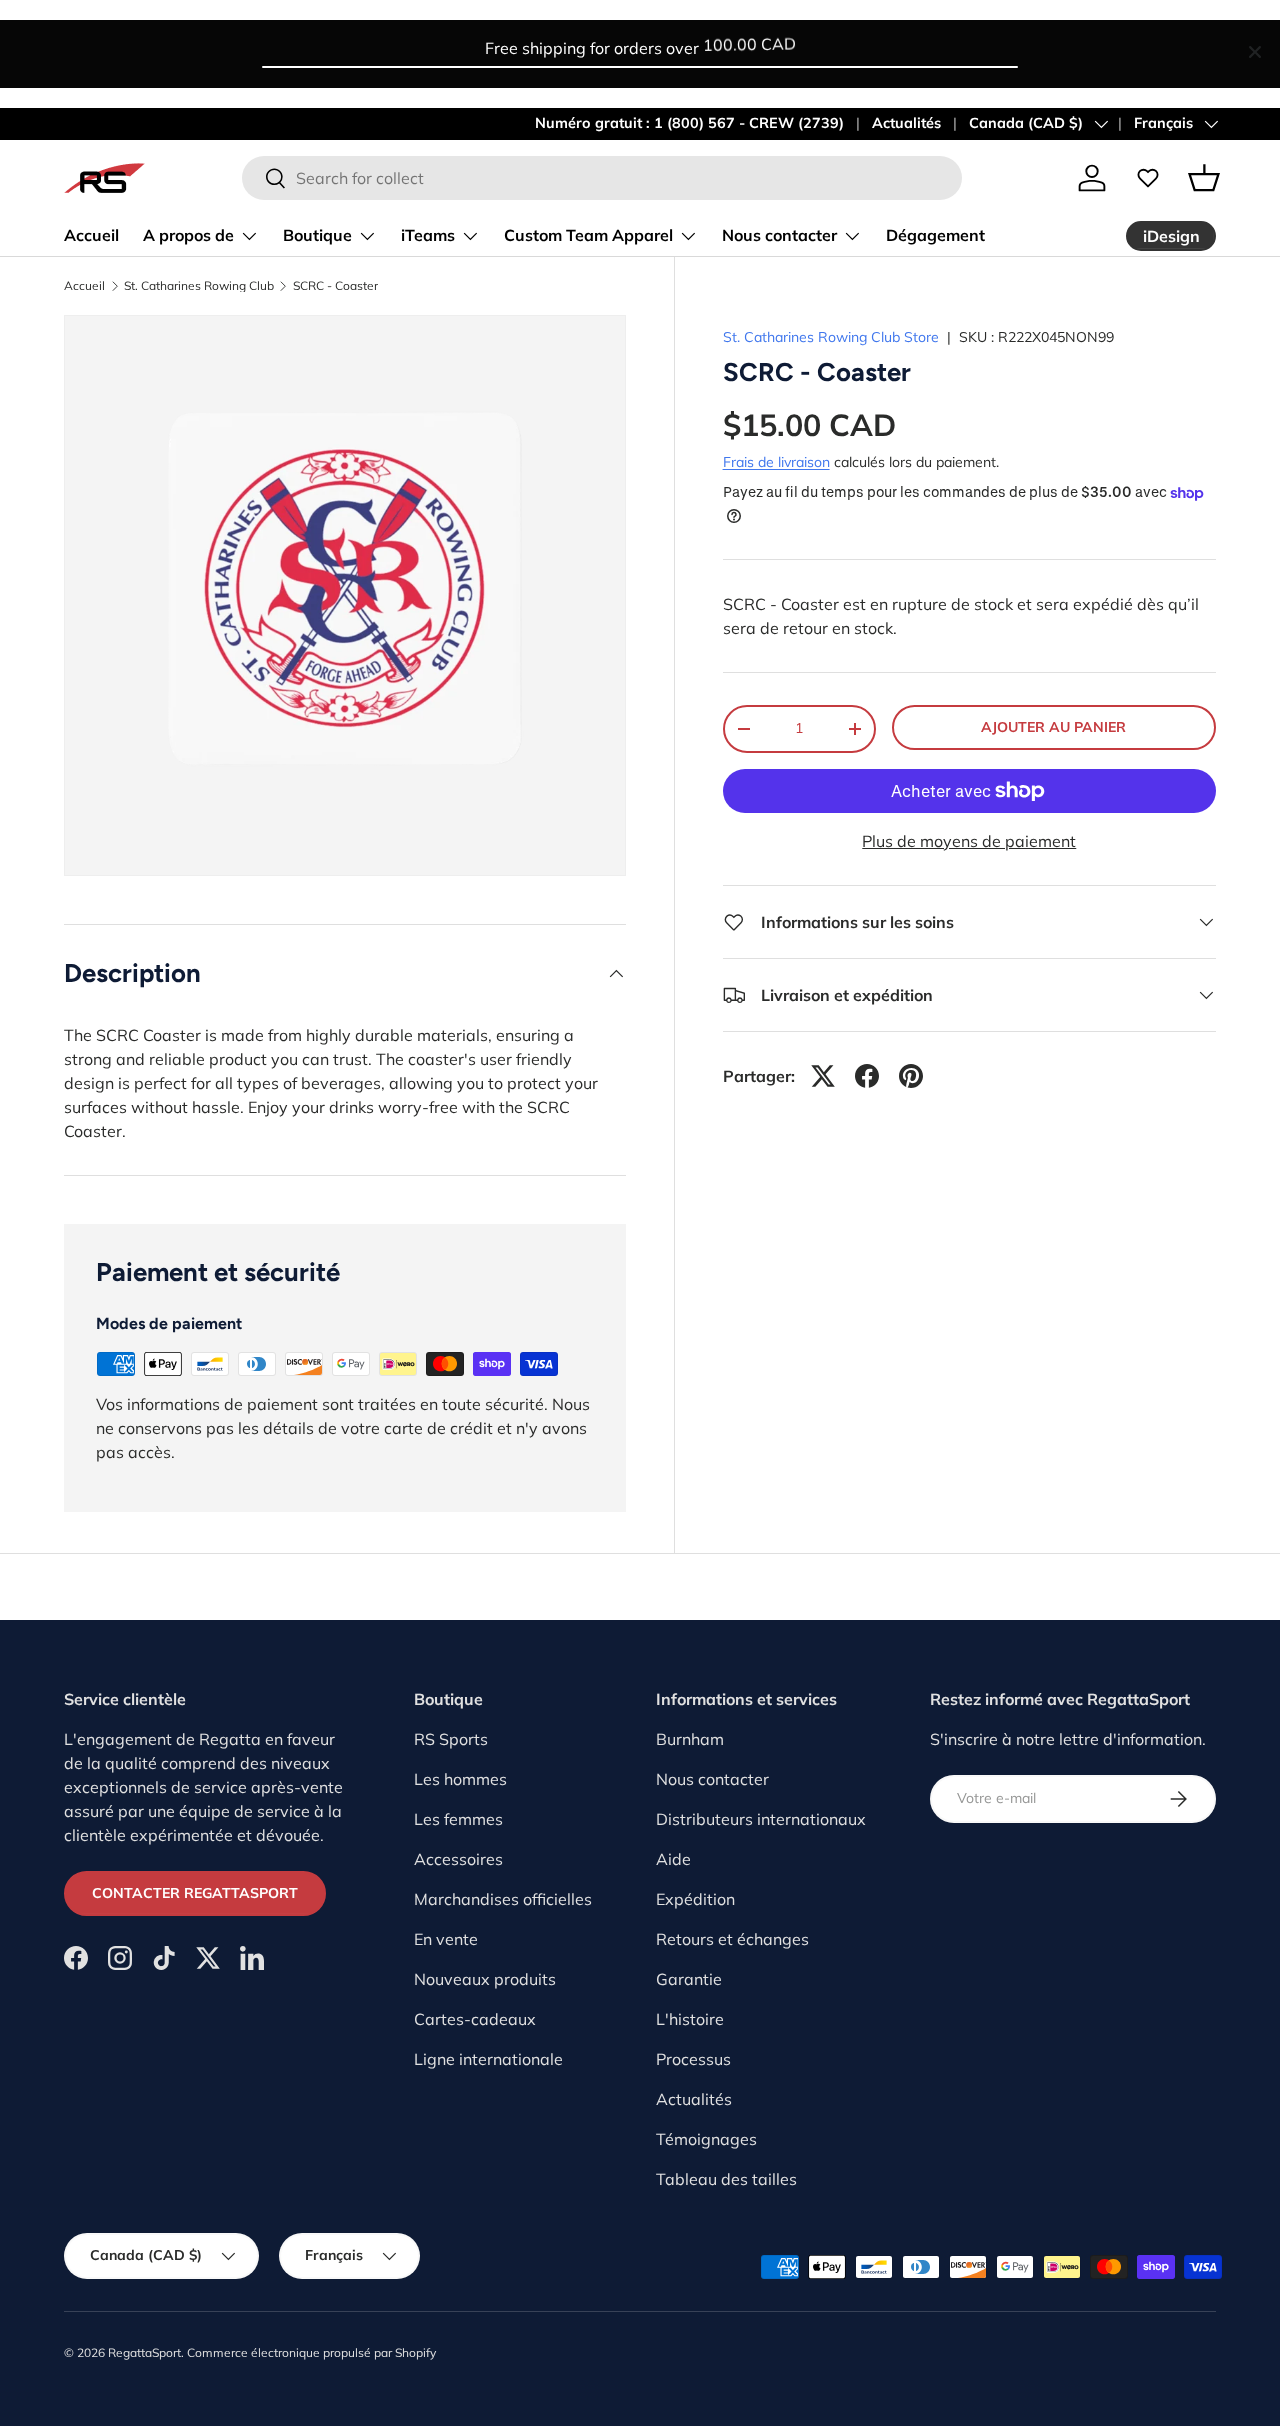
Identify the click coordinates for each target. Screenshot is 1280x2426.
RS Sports (451, 1739)
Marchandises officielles (503, 1899)
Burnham (690, 1739)
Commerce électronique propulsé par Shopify (311, 2352)
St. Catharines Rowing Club (199, 286)
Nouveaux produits (485, 1979)
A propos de (188, 235)
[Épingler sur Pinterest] (911, 1076)
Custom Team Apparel (588, 235)
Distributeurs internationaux (761, 1819)
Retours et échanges (732, 1939)
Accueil (91, 235)
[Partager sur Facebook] (867, 1076)
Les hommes (460, 1779)
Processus (693, 2059)
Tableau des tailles (726, 2179)
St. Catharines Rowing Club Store (831, 337)
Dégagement (935, 235)
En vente (446, 1939)
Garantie (689, 1979)
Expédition (695, 1899)
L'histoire (690, 2019)
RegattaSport (144, 2352)
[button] (1204, 178)
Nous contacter (779, 235)
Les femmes (458, 1819)
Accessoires (458, 1859)
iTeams (428, 235)
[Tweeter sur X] (823, 1076)
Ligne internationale (488, 2059)
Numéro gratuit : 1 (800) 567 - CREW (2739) (689, 123)
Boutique (317, 235)
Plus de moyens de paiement (969, 841)
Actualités (906, 123)
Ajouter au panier (1053, 727)
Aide (673, 1859)
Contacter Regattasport (195, 1893)
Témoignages (706, 2139)
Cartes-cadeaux (475, 2019)
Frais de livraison (776, 462)
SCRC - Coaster (335, 286)
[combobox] (602, 178)
